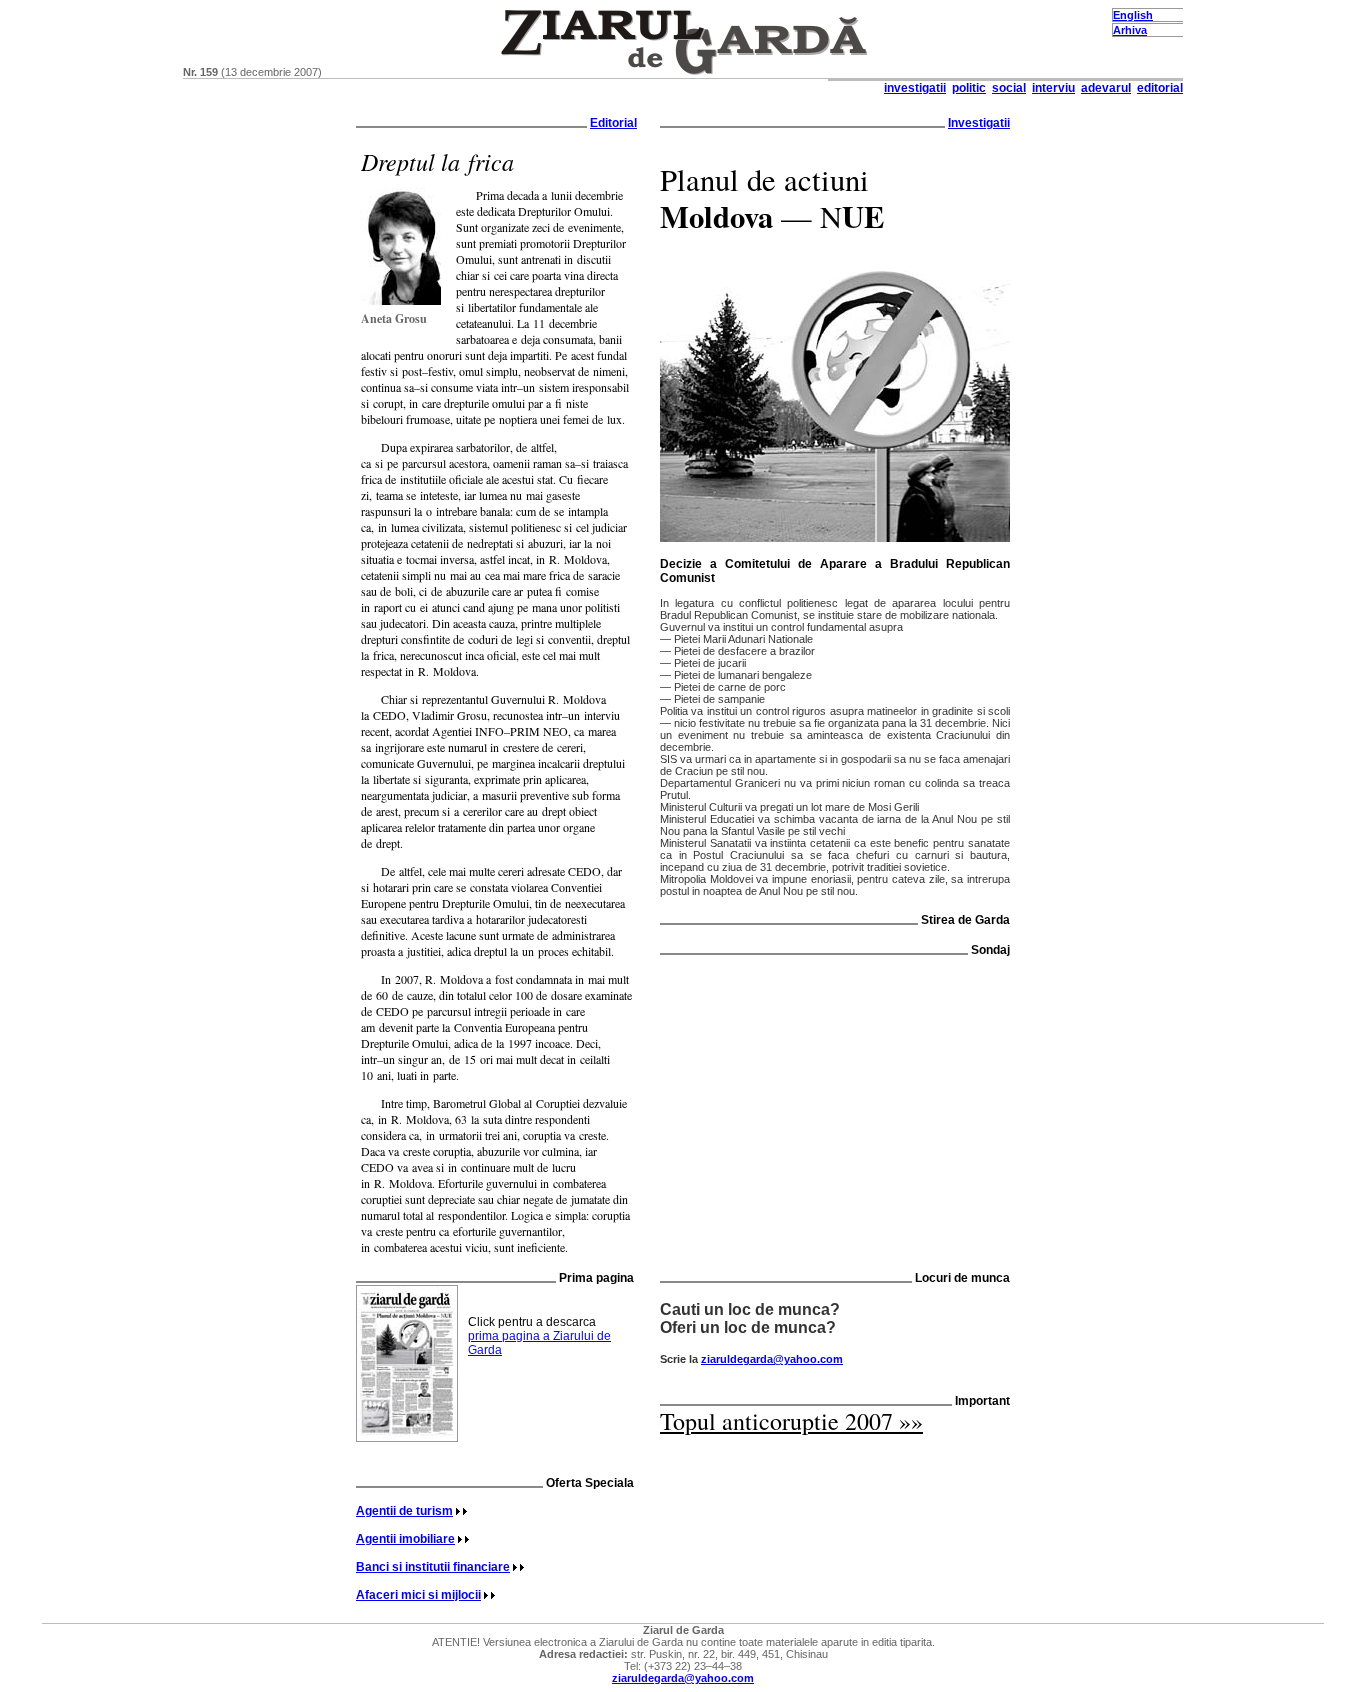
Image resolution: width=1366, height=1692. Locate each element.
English (1133, 15)
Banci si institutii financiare (433, 1567)
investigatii (915, 88)
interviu (1053, 88)
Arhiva (1130, 30)
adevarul (1106, 88)
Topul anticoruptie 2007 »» (791, 1421)
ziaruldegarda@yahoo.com (772, 1359)
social (1009, 88)
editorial (1160, 88)
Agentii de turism (404, 1511)
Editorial (613, 123)
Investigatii (979, 123)
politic (969, 88)
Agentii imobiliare (405, 1539)
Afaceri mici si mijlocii (418, 1595)
